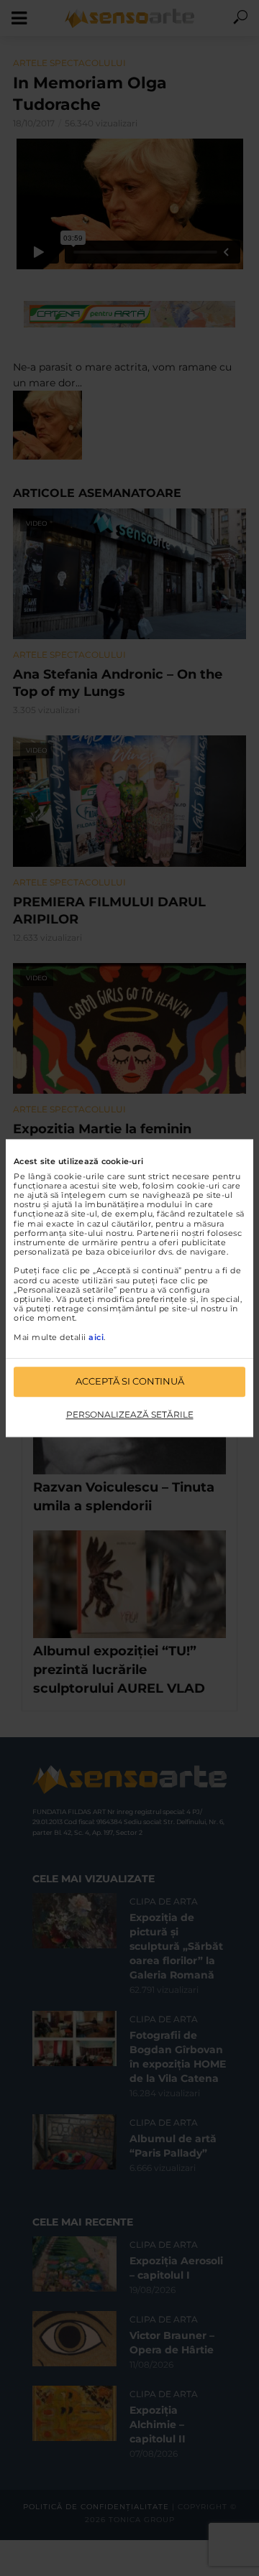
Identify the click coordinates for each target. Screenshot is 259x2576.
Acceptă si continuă (130, 1381)
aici (96, 1337)
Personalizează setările (130, 1414)
